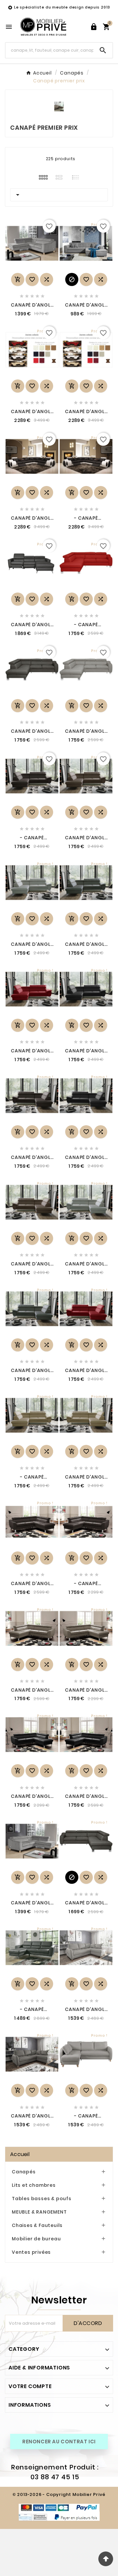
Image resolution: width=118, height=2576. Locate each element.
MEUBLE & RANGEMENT (39, 2212)
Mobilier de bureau (36, 2239)
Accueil (20, 2154)
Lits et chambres (34, 2185)
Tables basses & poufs (42, 2199)
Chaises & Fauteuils (37, 2225)
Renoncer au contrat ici (59, 2442)
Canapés (24, 2172)
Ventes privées (31, 2252)
